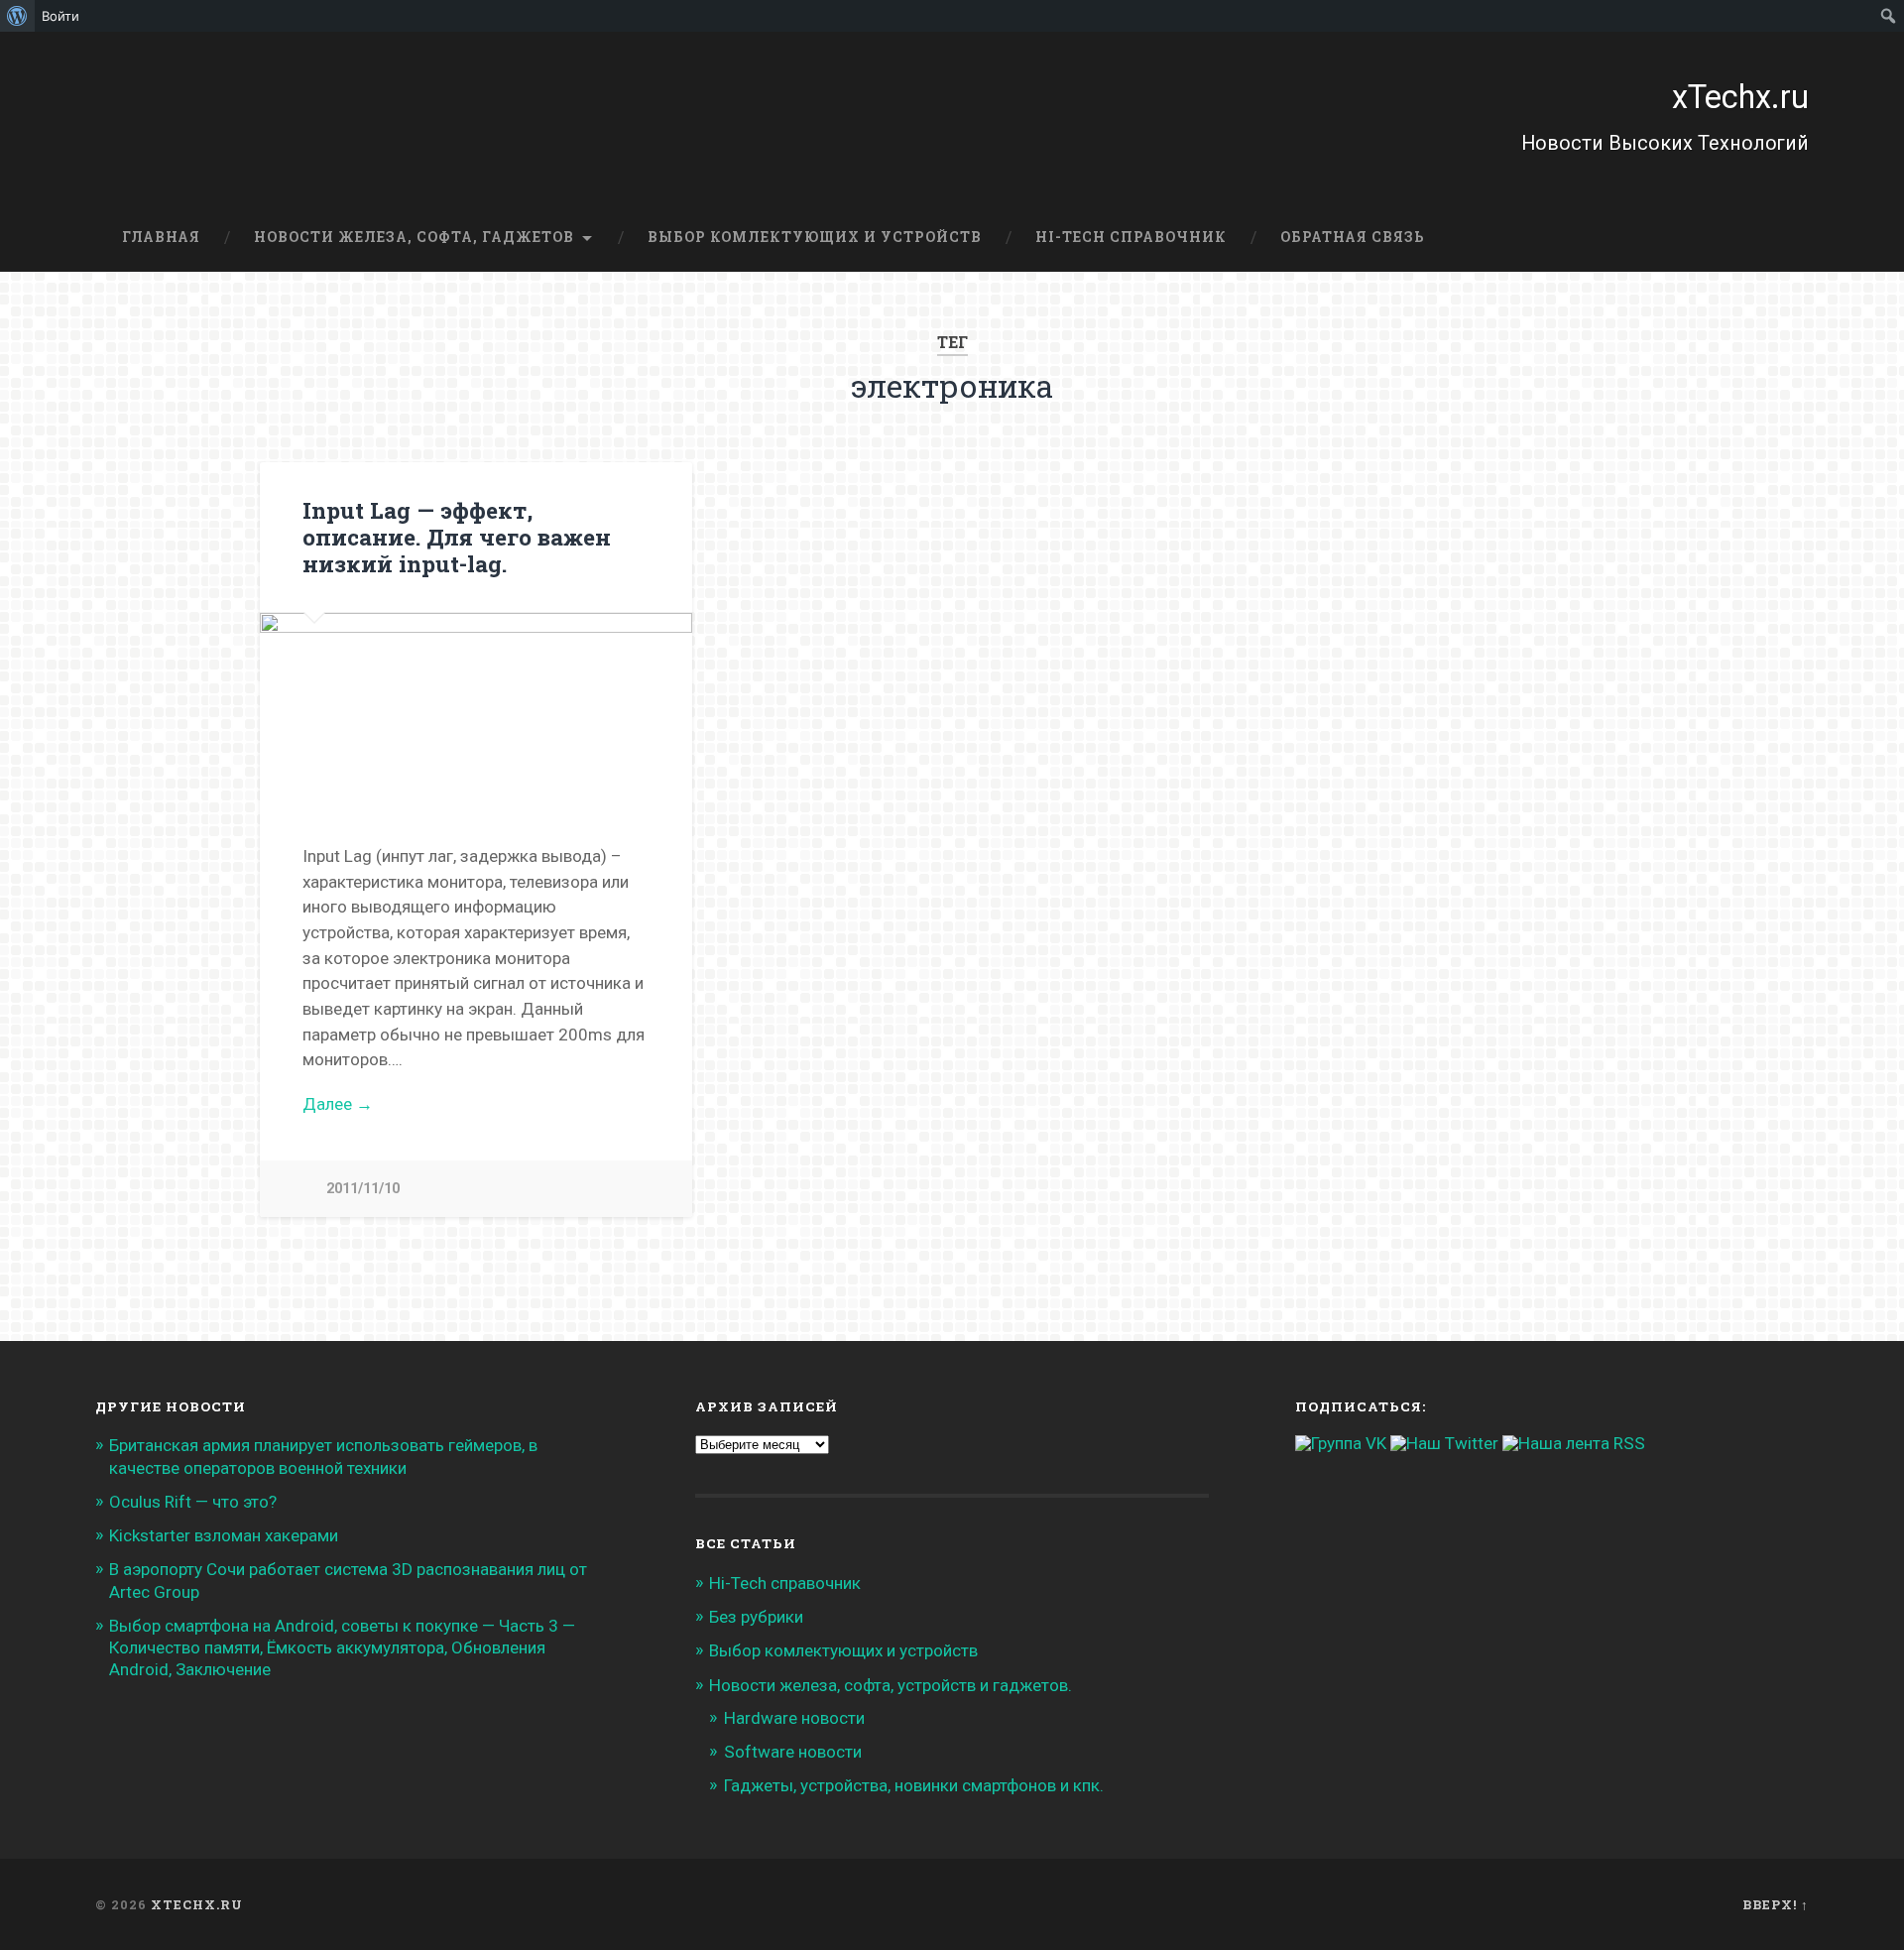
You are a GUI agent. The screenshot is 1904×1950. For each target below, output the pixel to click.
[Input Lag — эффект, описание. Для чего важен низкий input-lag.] (476, 707)
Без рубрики (756, 1617)
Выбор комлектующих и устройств (815, 237)
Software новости (793, 1752)
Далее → (338, 1104)
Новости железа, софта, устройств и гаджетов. (891, 1685)
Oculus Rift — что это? (193, 1502)
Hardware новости (794, 1718)
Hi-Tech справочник (1131, 237)
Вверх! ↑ (1776, 1904)
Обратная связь (1353, 237)
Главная (161, 237)
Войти (60, 16)
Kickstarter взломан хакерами (224, 1535)
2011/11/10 (363, 1189)
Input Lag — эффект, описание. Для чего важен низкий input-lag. (457, 537)
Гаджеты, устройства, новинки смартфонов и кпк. (914, 1785)
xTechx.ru (1740, 97)
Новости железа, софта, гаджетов (414, 237)
